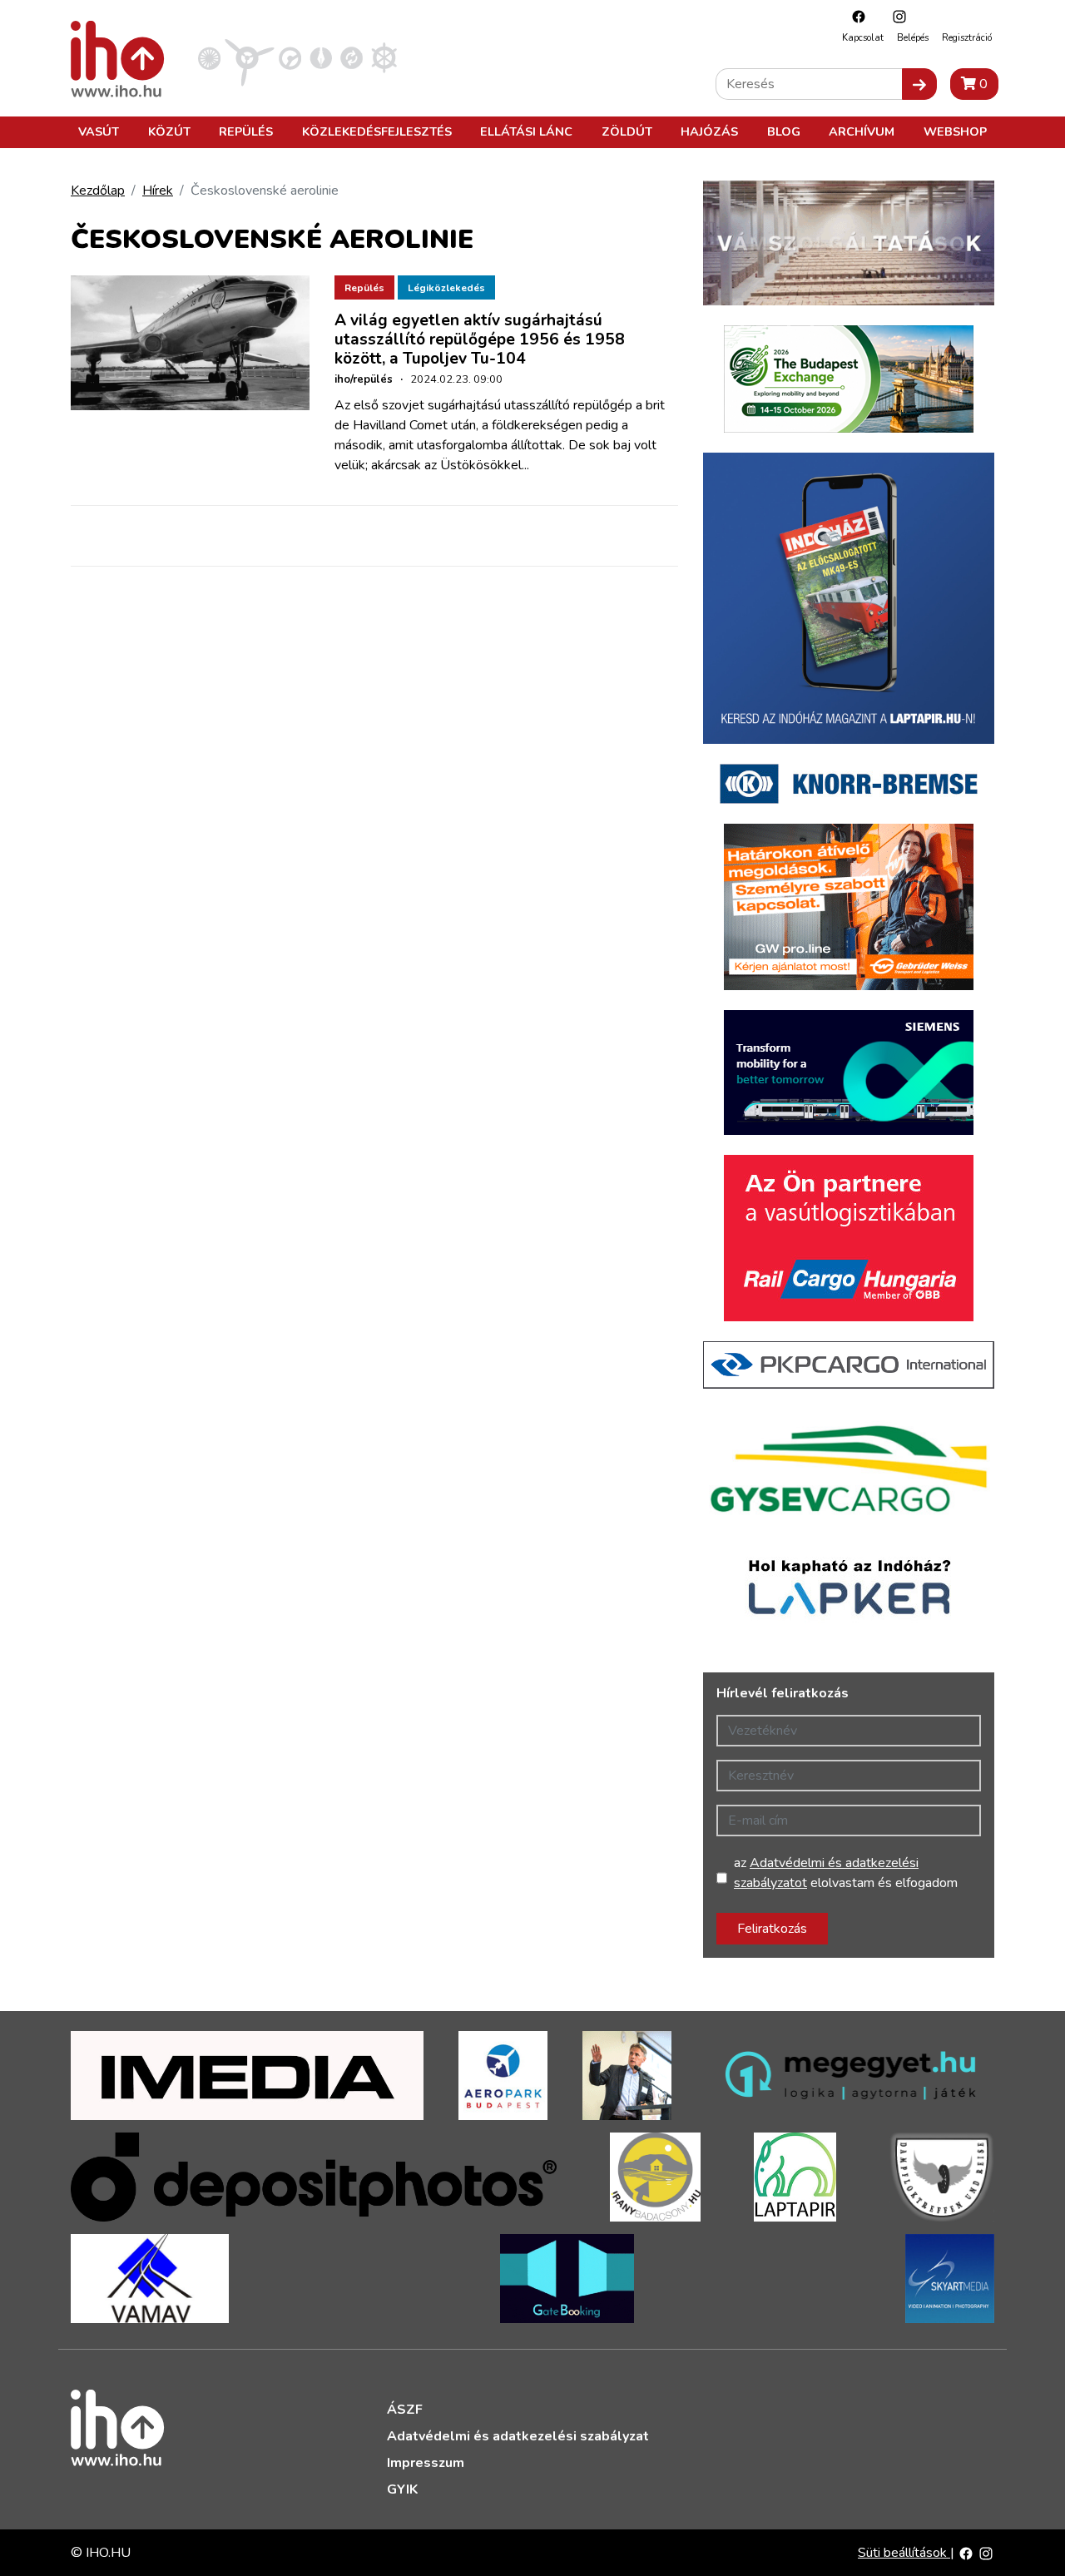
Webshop (955, 131)
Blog (784, 131)
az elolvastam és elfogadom (846, 1873)
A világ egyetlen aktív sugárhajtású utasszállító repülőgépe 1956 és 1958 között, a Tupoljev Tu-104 (480, 339)
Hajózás (709, 131)
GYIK (402, 2489)
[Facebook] (854, 16)
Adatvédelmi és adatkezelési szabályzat (518, 2436)
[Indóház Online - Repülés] (250, 57)
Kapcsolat (863, 38)
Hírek (158, 191)
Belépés (913, 38)
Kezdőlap (98, 191)
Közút (169, 131)
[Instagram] (895, 16)
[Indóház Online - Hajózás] (384, 57)
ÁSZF (405, 2410)
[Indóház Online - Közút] (290, 57)
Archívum (862, 131)
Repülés (246, 131)
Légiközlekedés (446, 288)
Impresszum (426, 2463)
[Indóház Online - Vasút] (209, 57)
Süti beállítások (904, 2553)
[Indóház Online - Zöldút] (352, 57)
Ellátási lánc (526, 131)
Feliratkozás (772, 1929)
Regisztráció (967, 38)
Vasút (99, 131)
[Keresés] (919, 84)
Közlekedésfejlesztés (377, 131)
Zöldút (627, 131)
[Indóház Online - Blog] (321, 57)
